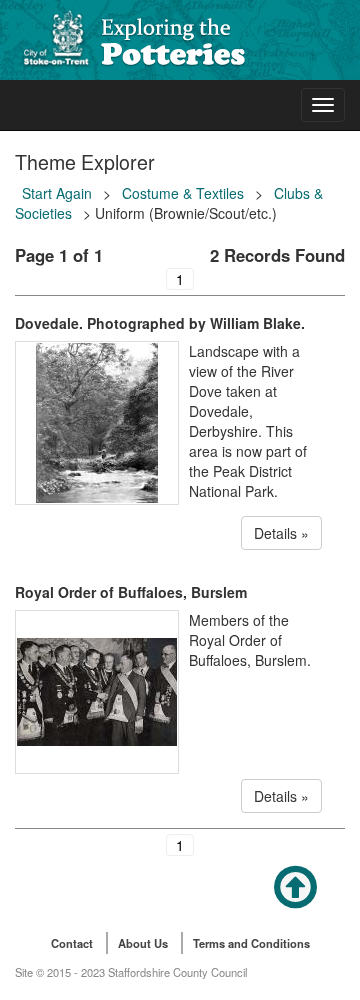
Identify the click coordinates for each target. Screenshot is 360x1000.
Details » (281, 533)
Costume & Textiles (183, 193)
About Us (143, 943)
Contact (72, 943)
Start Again (57, 193)
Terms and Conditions (251, 943)
